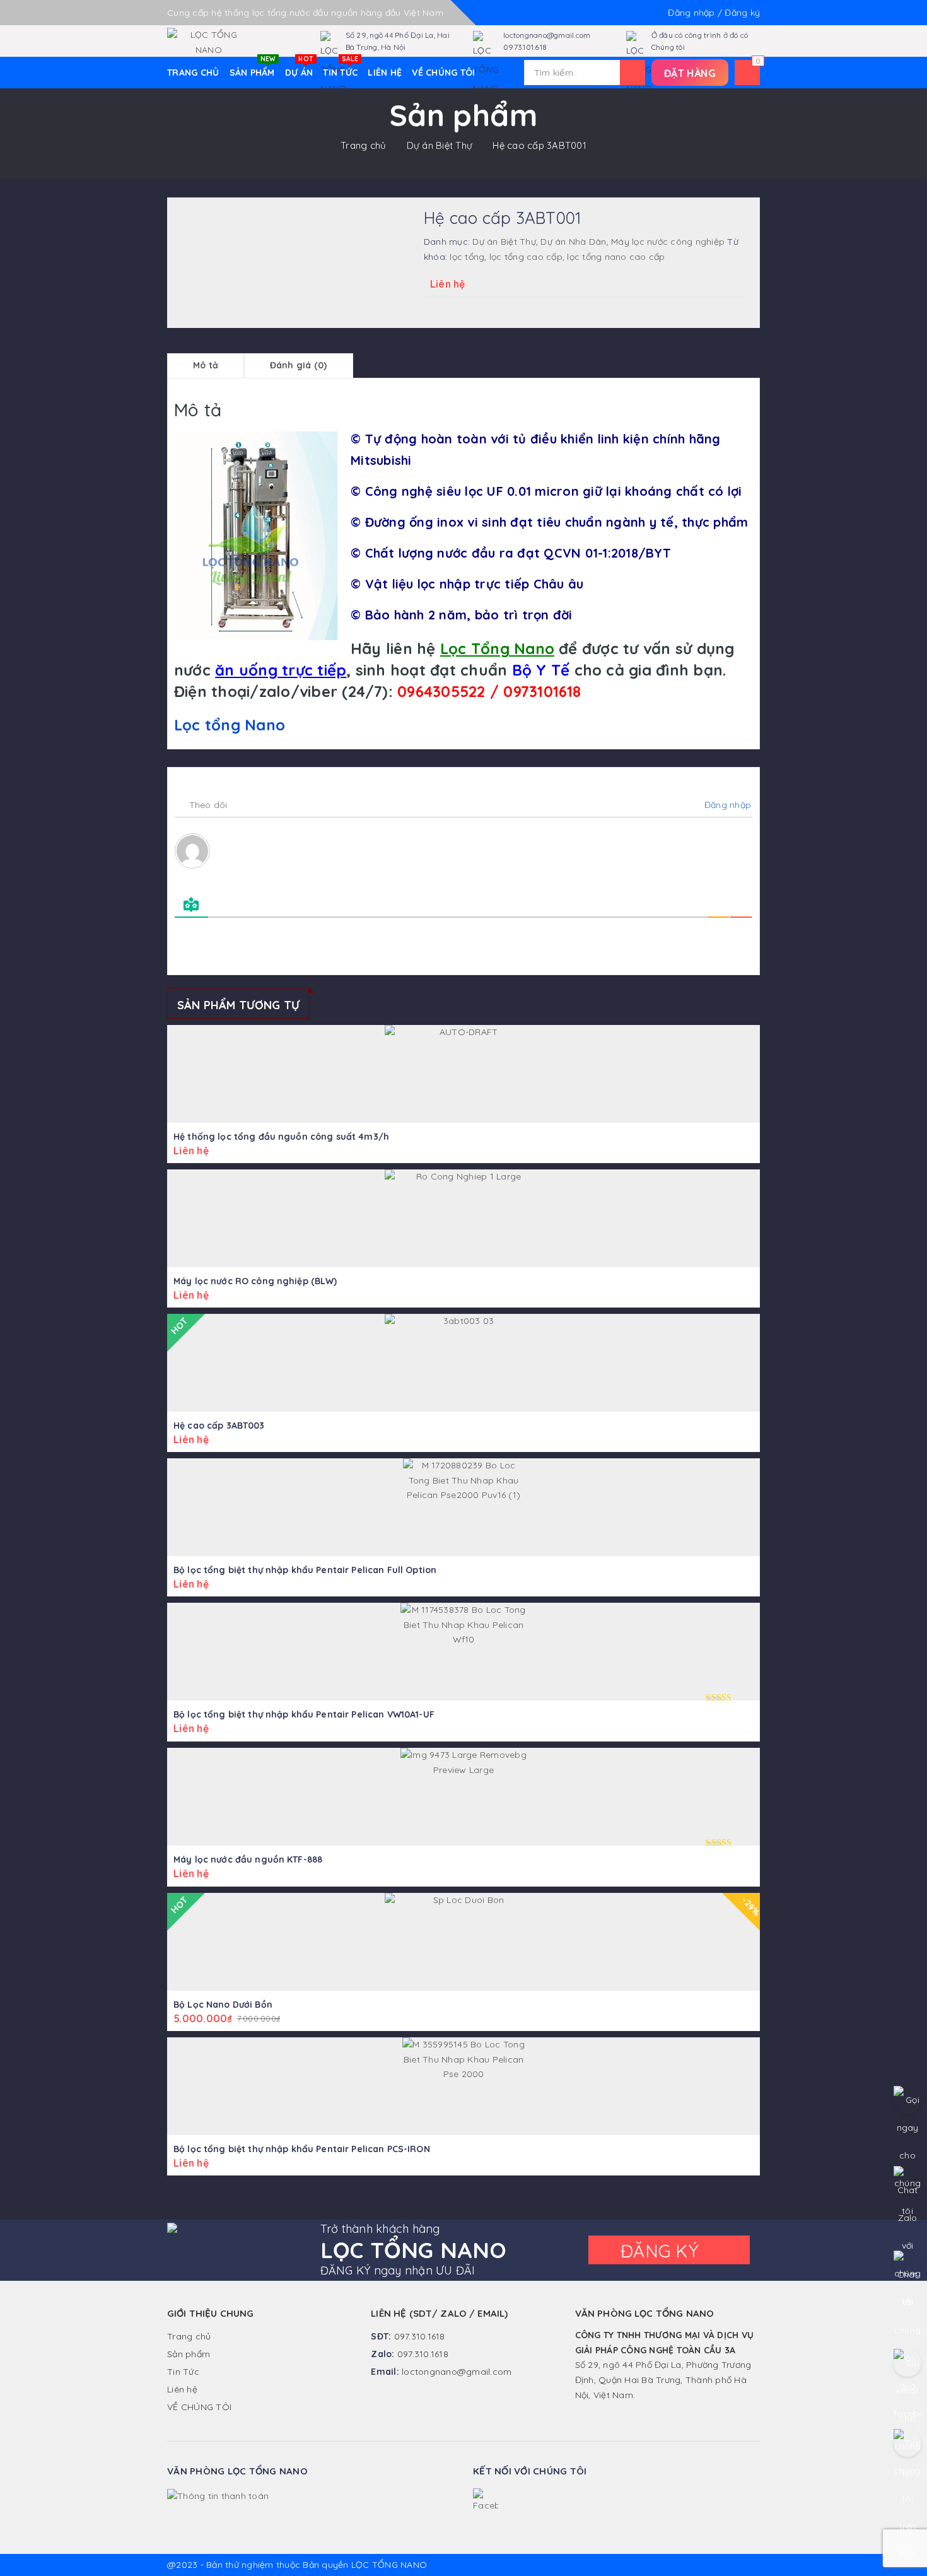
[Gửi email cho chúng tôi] (907, 2363)
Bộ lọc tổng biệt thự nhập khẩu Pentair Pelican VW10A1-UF (304, 1714)
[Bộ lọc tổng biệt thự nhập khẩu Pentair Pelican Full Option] (463, 1507)
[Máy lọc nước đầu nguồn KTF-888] (463, 1797)
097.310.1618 (420, 2336)
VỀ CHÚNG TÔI (443, 73)
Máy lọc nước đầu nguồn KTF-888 (248, 1859)
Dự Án (299, 67)
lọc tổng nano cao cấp (616, 257)
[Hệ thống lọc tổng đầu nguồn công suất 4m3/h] (463, 1074)
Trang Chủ (193, 73)
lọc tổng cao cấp (526, 257)
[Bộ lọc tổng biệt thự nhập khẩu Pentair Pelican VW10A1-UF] (463, 1652)
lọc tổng (467, 257)
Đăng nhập (726, 805)
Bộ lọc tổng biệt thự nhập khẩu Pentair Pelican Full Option (305, 1570)
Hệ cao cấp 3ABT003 (219, 1426)
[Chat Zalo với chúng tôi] (907, 2180)
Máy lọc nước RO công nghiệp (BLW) (255, 1281)
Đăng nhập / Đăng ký (714, 13)
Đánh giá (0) (299, 365)
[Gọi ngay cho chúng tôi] (907, 2100)
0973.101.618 (525, 47)
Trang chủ (363, 145)
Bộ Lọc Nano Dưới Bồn (223, 2005)
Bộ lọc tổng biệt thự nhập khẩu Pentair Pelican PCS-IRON (302, 2149)
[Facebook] (486, 2501)
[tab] (206, 366)
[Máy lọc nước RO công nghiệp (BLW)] (463, 1218)
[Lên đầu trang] (905, 2538)
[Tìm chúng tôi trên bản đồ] (907, 2443)
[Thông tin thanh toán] (218, 2495)
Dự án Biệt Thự (440, 145)
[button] (690, 73)
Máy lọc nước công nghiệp (668, 242)
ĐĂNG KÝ (662, 2251)
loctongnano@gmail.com (547, 35)
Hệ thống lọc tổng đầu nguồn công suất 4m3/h (281, 1137)
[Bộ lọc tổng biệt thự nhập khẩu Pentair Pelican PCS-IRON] (463, 2086)
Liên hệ (385, 73)
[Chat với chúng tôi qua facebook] (907, 2264)
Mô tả (206, 365)
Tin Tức (341, 67)
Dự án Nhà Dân (573, 242)
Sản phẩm (253, 67)
